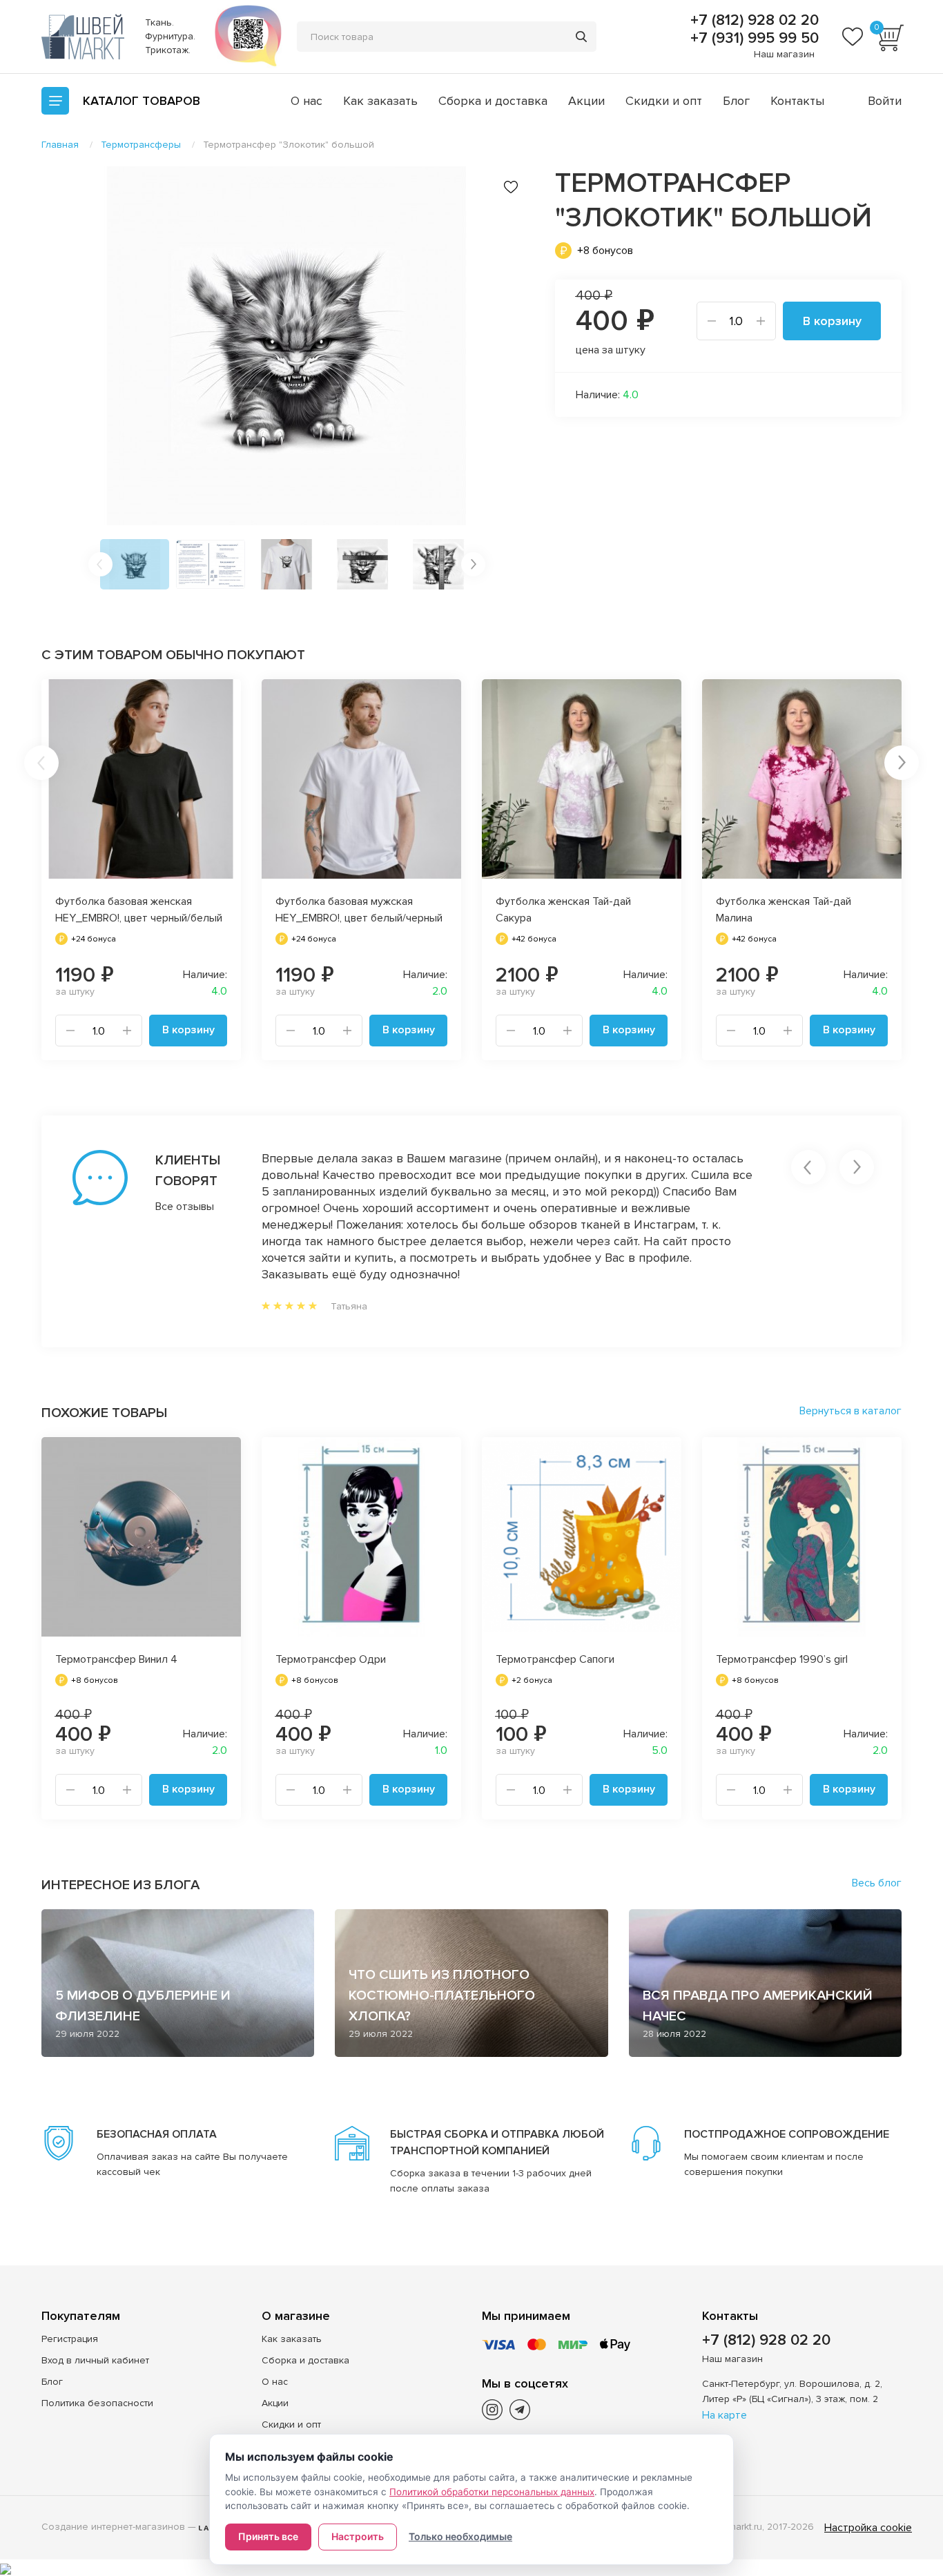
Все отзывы (185, 1207)
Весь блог (877, 1883)
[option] (286, 346)
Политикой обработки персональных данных (492, 2492)
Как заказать (380, 101)
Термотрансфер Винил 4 (116, 1659)
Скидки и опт (664, 101)
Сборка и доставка (493, 101)
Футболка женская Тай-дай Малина (784, 910)
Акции (586, 101)
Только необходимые (460, 2536)
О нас (307, 101)
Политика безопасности (97, 2403)
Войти (885, 101)
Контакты (797, 101)
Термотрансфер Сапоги (555, 1659)
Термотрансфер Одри (331, 1659)
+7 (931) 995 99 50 (752, 39)
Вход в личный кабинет (95, 2360)
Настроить (358, 2536)
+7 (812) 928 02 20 (752, 21)
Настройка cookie (868, 2528)
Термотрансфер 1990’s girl (782, 1659)
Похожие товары (104, 1413)
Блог (736, 101)
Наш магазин (784, 54)
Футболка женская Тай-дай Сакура (563, 910)
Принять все (268, 2536)
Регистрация (70, 2339)
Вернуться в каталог (850, 1411)
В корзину (832, 321)
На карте (725, 2415)
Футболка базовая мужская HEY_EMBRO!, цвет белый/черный (359, 910)
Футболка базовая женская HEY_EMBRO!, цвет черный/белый (139, 910)
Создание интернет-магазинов (113, 2527)
